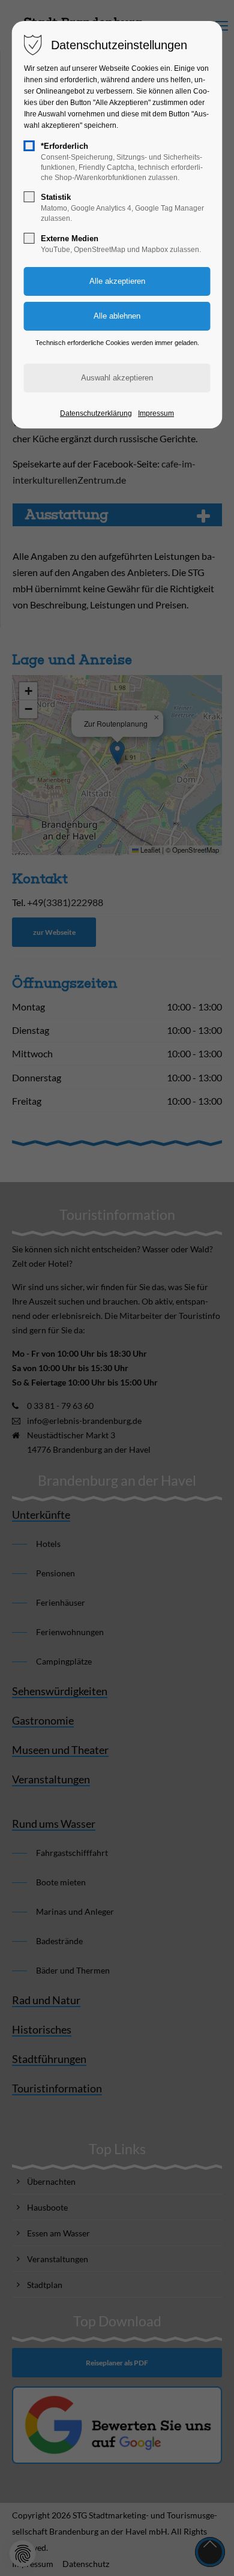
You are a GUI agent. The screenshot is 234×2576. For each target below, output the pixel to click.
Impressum (156, 413)
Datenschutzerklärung (96, 413)
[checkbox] (29, 146)
